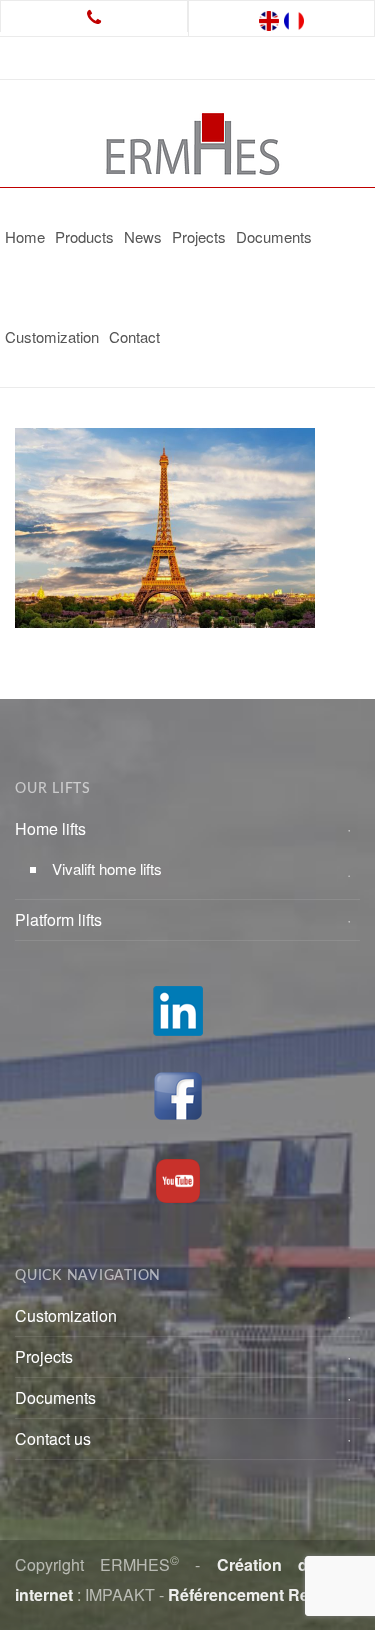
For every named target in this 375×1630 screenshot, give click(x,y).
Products (84, 236)
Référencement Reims (252, 1594)
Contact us (53, 1438)
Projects (199, 236)
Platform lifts (58, 919)
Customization (52, 336)
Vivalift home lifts (107, 868)
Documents (274, 236)
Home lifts (50, 828)
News (143, 236)
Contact (134, 336)
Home (25, 236)
